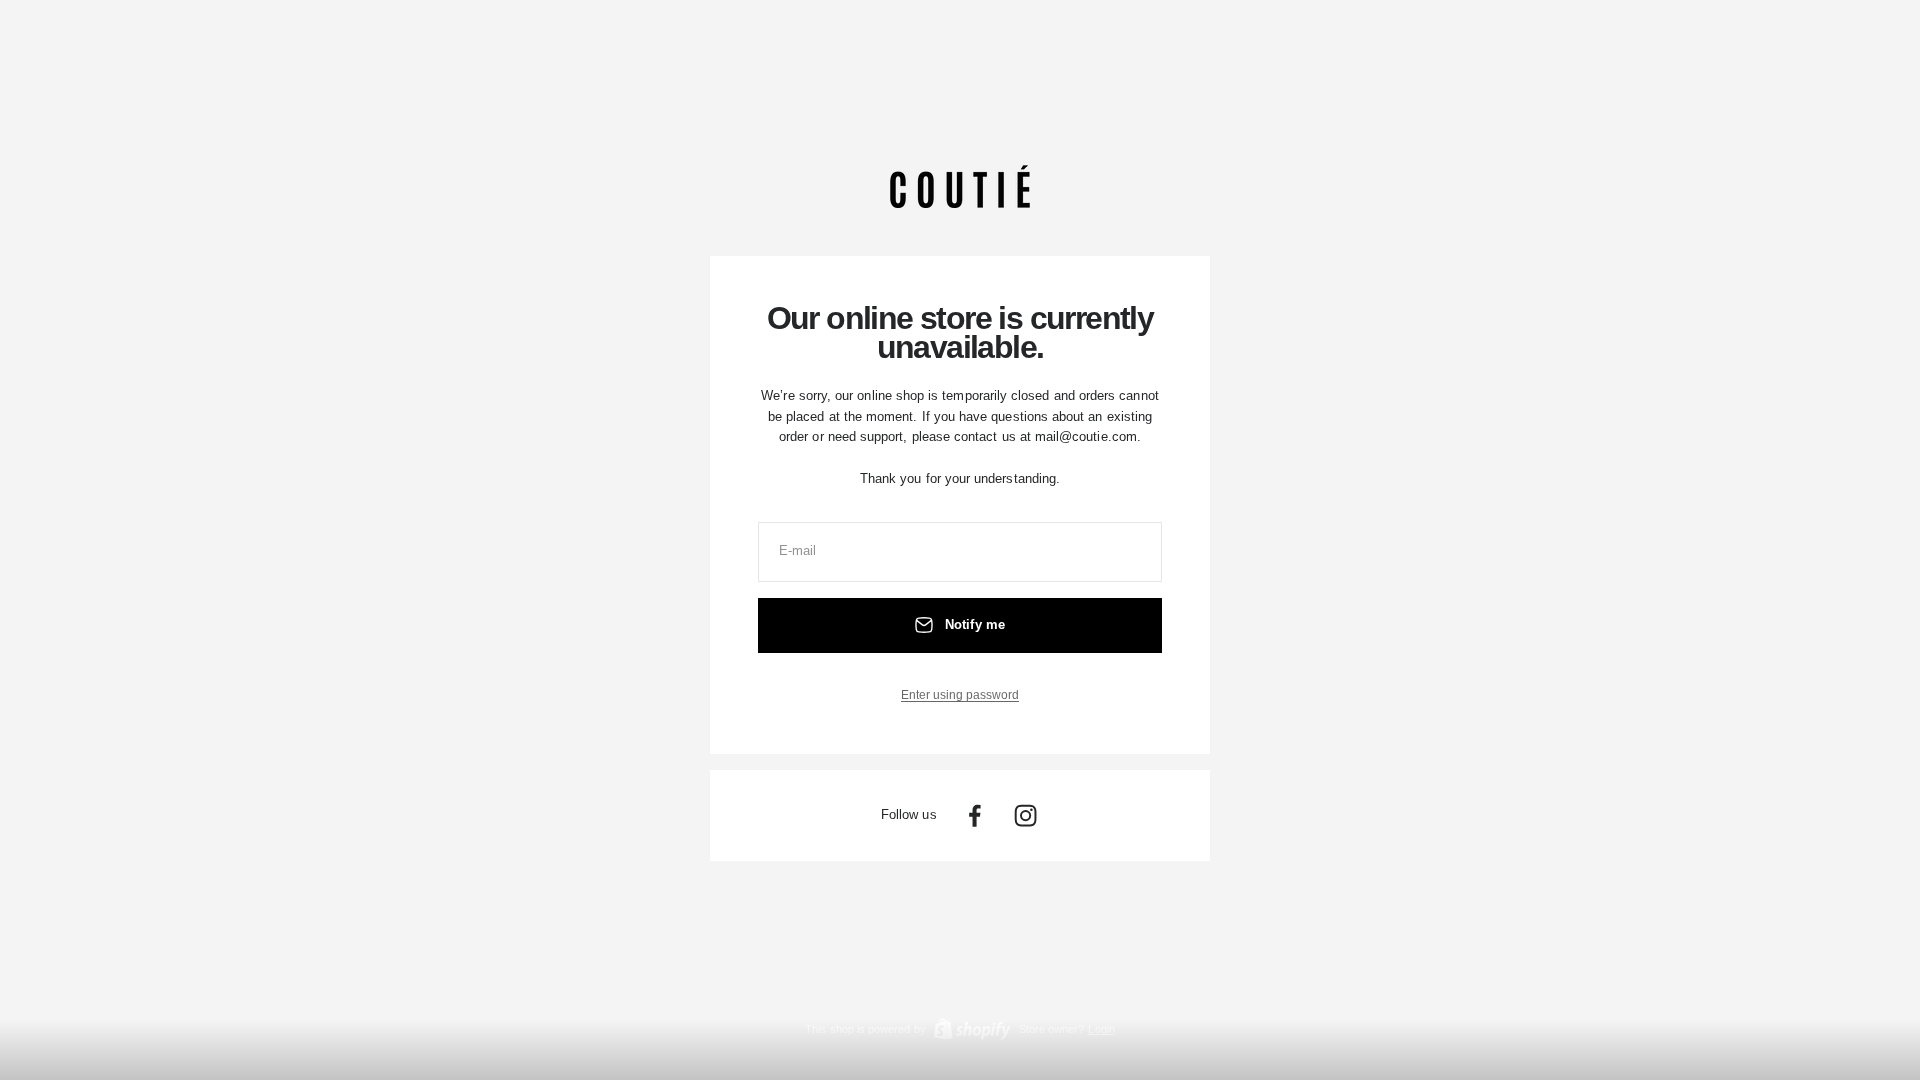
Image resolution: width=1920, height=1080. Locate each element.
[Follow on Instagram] (1025, 815)
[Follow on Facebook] (974, 815)
